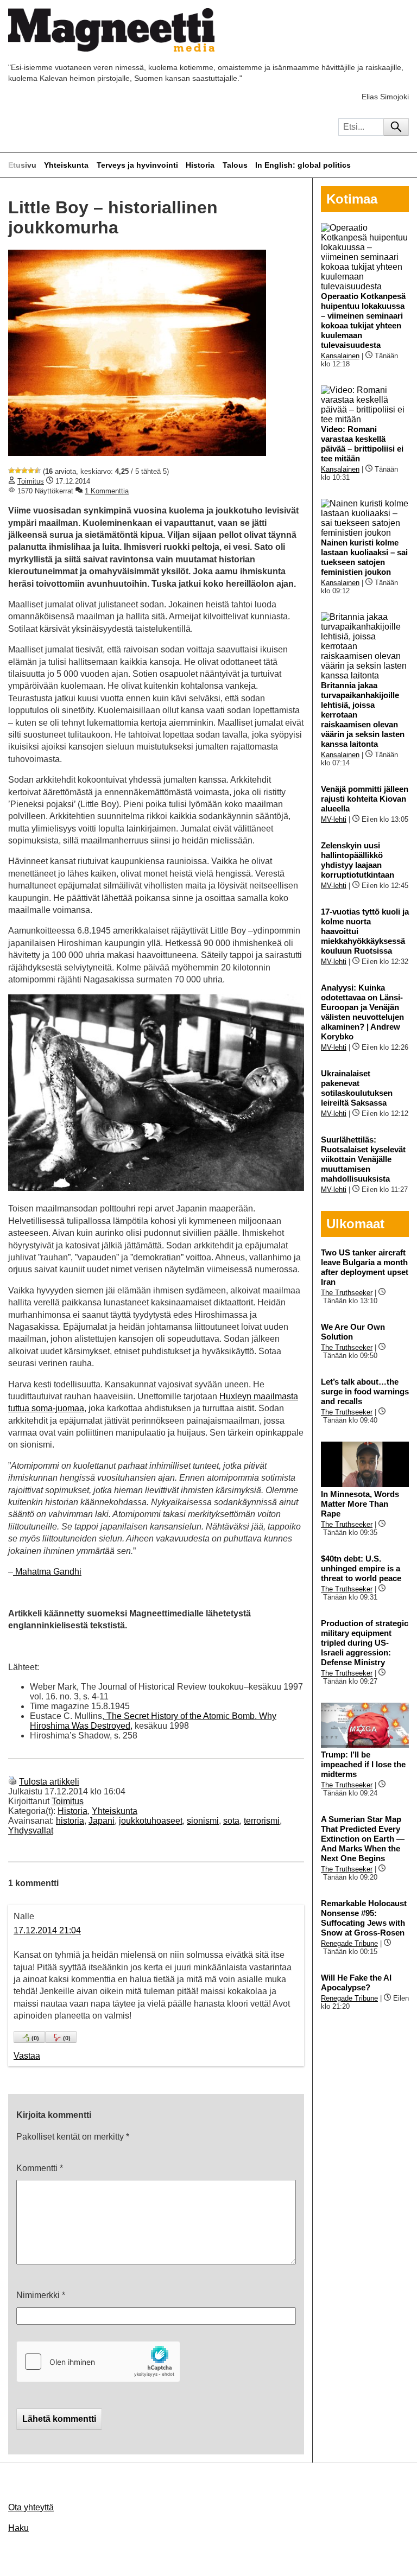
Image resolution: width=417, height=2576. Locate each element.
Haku (18, 2528)
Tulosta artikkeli (49, 1782)
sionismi (203, 1821)
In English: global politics (303, 165)
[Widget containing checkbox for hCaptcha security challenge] (98, 2362)
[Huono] (11, 471)
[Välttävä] (18, 471)
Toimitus (31, 481)
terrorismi (262, 1821)
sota (231, 1821)
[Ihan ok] (24, 471)
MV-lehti (334, 819)
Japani (102, 1821)
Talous (235, 165)
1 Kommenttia (107, 491)
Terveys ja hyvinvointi (137, 165)
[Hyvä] (31, 471)
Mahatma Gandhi (47, 1572)
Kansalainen (340, 356)
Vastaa (27, 2056)
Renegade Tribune (349, 1943)
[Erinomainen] (37, 471)
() (35, 2038)
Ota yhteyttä (31, 2507)
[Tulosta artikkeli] (12, 1782)
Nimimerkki (41, 2295)
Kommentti (40, 2168)
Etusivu (22, 165)
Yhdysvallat (31, 1831)
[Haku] (396, 127)
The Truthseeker (347, 1293)
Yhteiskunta (66, 165)
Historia (200, 165)
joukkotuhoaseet (151, 1821)
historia (70, 1821)
